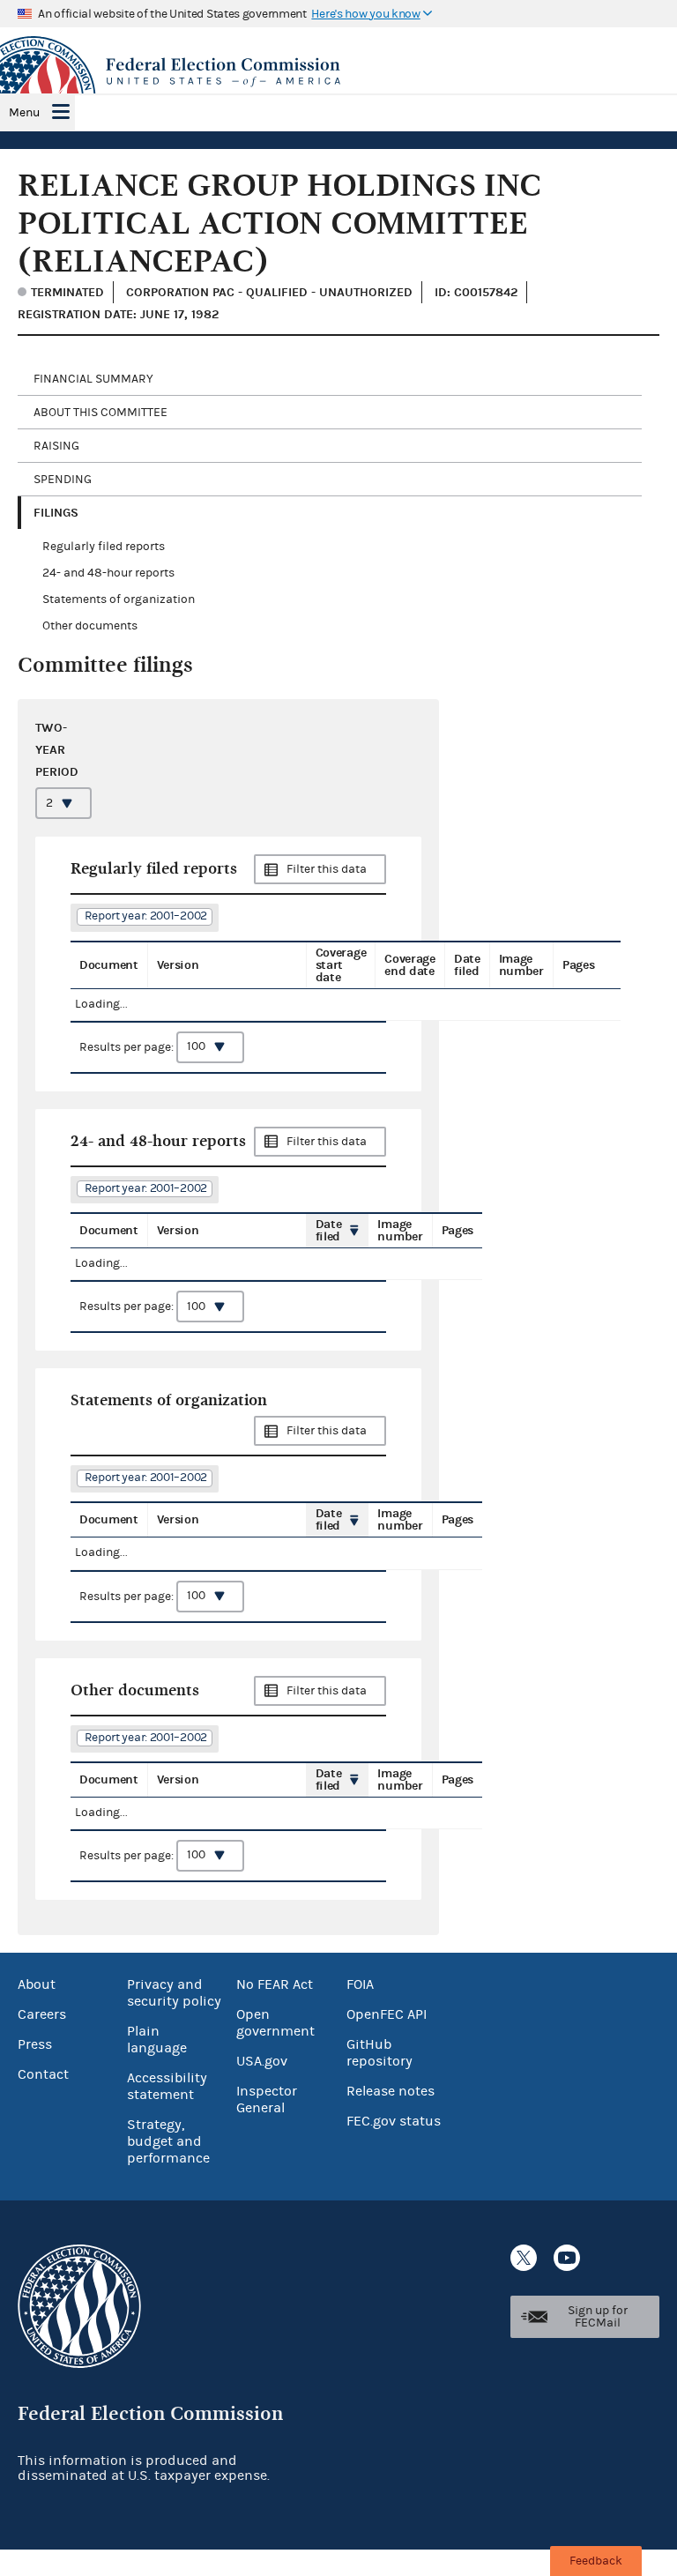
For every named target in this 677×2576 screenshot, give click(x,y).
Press (35, 2044)
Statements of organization (119, 599)
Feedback (596, 2561)
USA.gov (262, 2061)
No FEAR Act (275, 1984)
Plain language (157, 2040)
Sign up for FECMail (598, 2317)
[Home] (338, 72)
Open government (275, 2023)
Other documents (90, 626)
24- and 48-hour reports (108, 573)
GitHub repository (379, 2053)
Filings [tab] (56, 513)
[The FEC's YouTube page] (567, 2258)
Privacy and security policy (174, 1993)
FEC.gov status (394, 2121)
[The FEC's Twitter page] (524, 2258)
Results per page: (128, 1046)
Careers (42, 2014)
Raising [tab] (56, 446)
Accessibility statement (167, 2086)
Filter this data (327, 869)
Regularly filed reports (104, 547)
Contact (43, 2074)
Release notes (391, 2091)
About (37, 1984)
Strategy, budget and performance (168, 2141)
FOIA (360, 1984)
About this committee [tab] (100, 413)
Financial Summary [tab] (93, 379)
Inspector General (267, 2100)
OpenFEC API (387, 2014)
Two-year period (57, 750)
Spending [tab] (63, 480)
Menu (24, 113)
